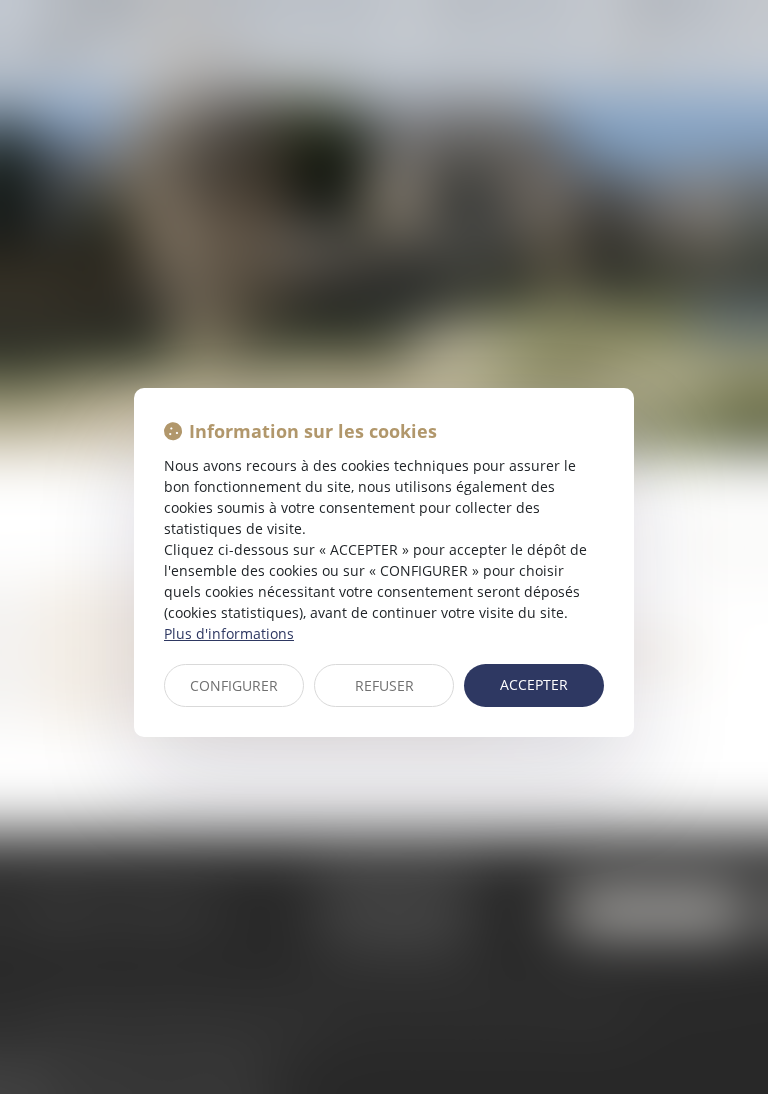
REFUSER (384, 685)
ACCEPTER (534, 684)
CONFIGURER (234, 685)
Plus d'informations (229, 633)
